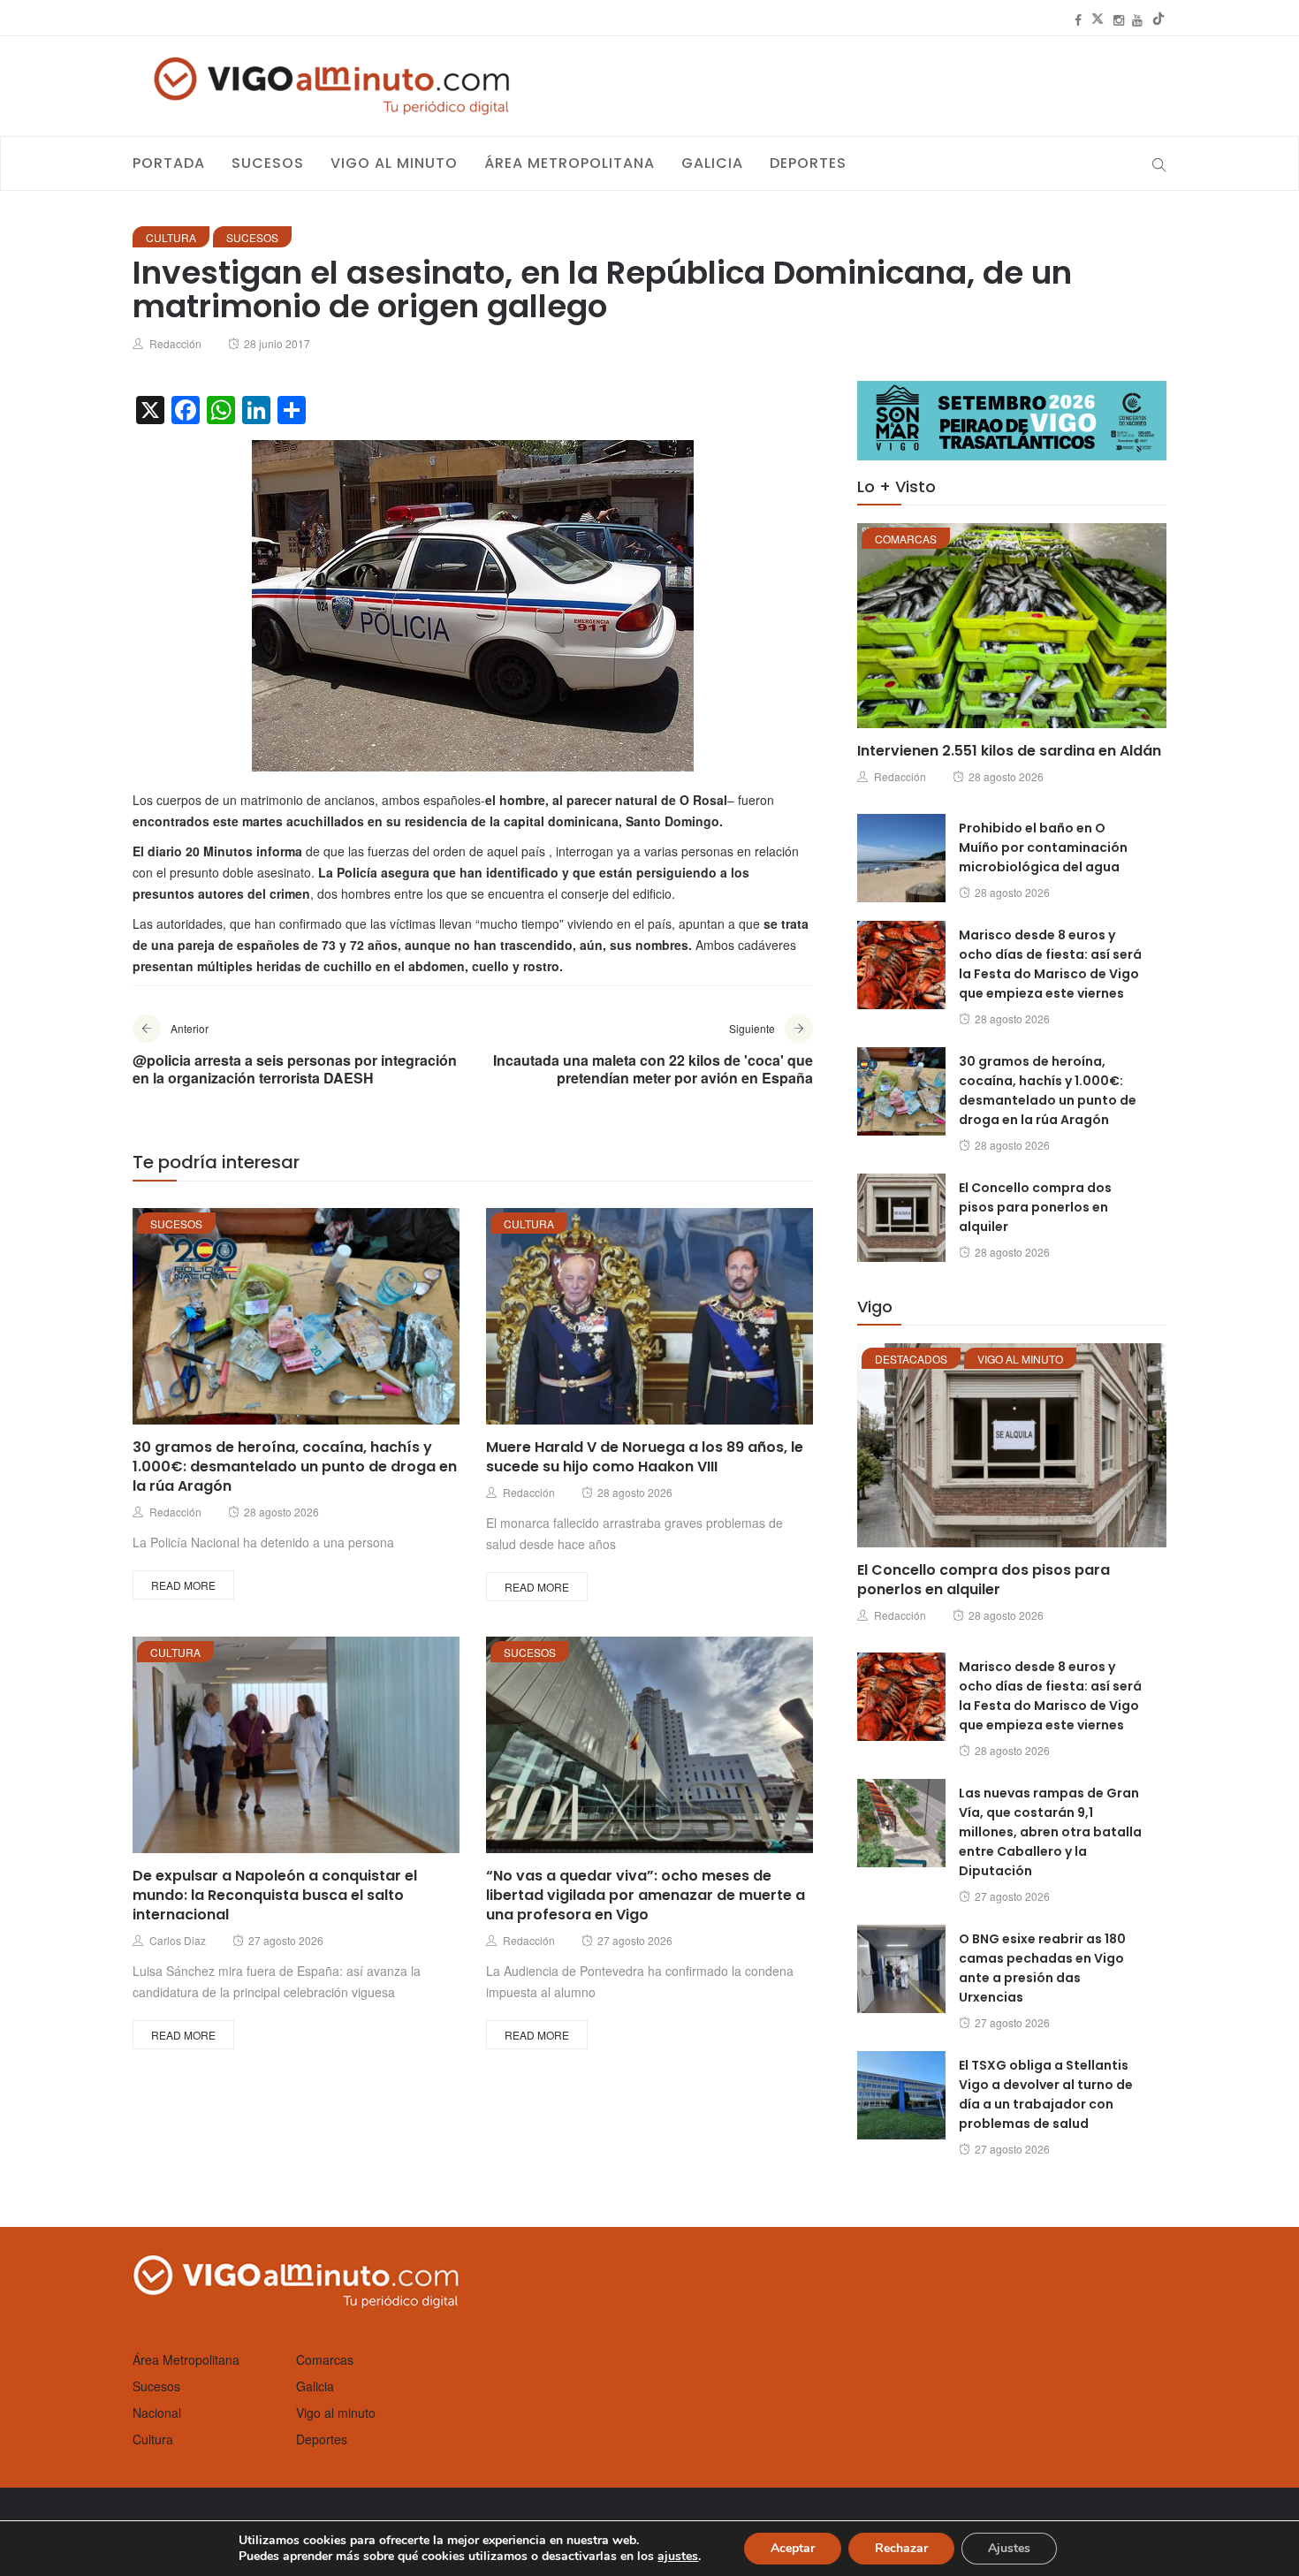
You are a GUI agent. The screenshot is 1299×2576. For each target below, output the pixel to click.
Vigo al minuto (394, 163)
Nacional (157, 2413)
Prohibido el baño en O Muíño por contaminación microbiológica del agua (1043, 847)
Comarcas (906, 539)
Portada (169, 163)
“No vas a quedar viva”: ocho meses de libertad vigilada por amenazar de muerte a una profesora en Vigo (646, 1895)
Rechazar (901, 2548)
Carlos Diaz (178, 1940)
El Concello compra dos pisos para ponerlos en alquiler (1035, 1207)
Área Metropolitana (570, 163)
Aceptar (793, 2548)
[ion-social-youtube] (1137, 19)
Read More (183, 1585)
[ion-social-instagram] (1119, 19)
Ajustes (1009, 2548)
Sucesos (268, 163)
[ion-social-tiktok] (1158, 19)
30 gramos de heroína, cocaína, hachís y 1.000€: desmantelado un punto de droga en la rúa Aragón (295, 1467)
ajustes (678, 2557)
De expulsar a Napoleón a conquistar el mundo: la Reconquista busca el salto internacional (275, 1895)
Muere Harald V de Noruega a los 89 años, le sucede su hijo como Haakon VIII (645, 1457)
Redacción (175, 343)
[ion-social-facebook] (1078, 19)
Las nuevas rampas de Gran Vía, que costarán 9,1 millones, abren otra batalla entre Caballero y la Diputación (1050, 1832)
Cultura (171, 237)
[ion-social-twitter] (1098, 19)
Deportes (808, 163)
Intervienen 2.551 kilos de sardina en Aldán (1009, 751)
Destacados (911, 1359)
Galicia (712, 163)
